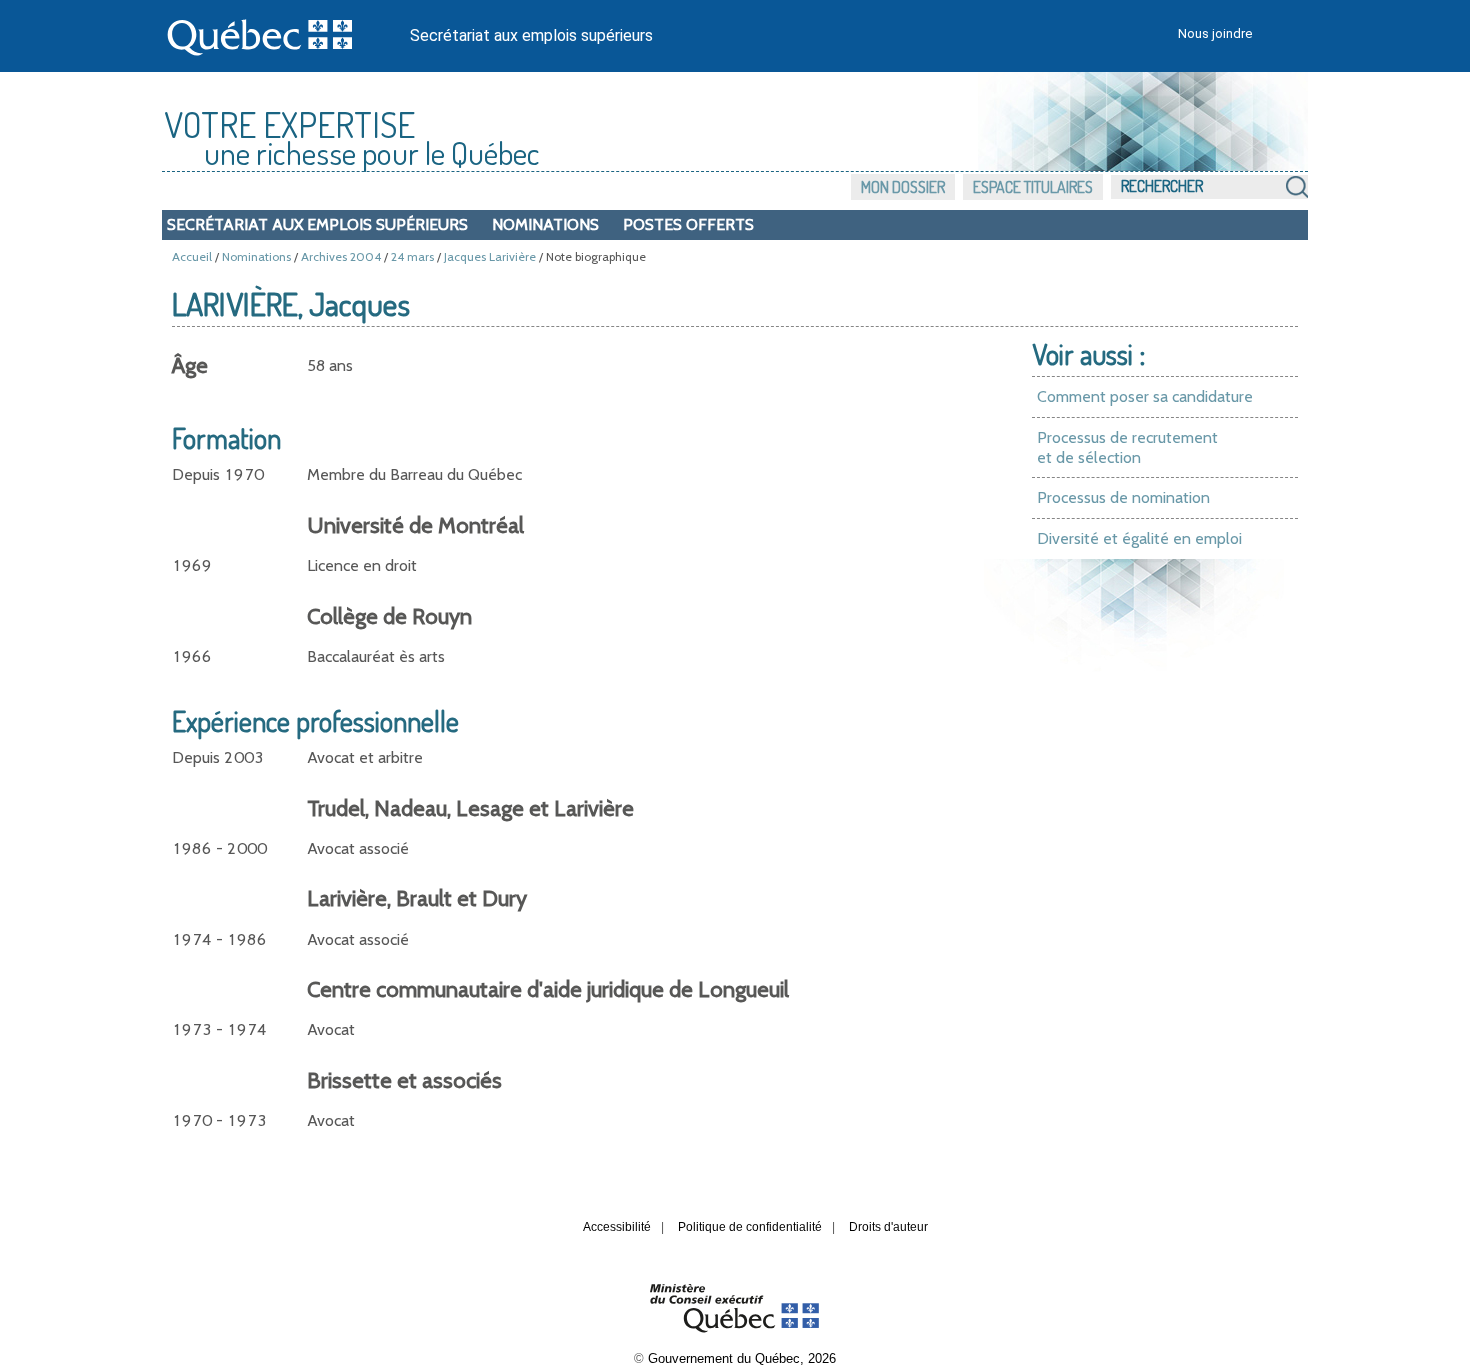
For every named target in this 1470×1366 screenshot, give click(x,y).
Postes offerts (688, 224)
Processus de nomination (1123, 497)
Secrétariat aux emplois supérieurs (531, 35)
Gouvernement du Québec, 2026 (742, 1358)
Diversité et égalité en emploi (1139, 538)
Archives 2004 (341, 256)
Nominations (545, 224)
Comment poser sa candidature (1145, 396)
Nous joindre (1215, 33)
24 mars (412, 256)
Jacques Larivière (490, 256)
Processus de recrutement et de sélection (1127, 447)
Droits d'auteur (888, 1227)
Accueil (192, 256)
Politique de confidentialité (750, 1227)
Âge (190, 365)
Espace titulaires (1033, 187)
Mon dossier (903, 187)
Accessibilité (617, 1227)
